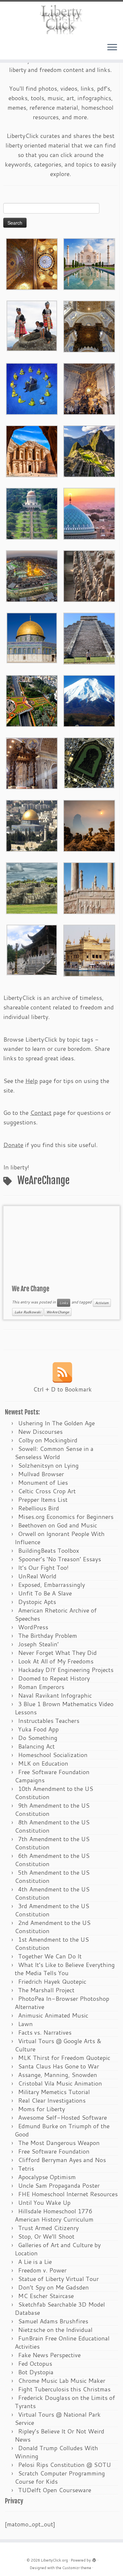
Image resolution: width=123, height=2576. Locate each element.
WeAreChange (58, 1312)
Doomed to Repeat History (54, 1678)
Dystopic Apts (37, 1602)
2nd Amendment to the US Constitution (53, 1927)
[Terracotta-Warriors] (89, 575)
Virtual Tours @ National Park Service (58, 2418)
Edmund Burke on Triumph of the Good (62, 2130)
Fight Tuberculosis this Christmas (64, 2389)
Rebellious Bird (39, 1508)
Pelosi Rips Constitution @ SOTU (64, 2465)
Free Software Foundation (54, 2151)
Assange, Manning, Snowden (58, 2075)
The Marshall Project (46, 1990)
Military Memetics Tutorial (54, 2092)
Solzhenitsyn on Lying (48, 1465)
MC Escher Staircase (46, 2296)
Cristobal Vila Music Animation (60, 2083)
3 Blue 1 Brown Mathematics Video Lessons (64, 1708)
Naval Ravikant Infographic (55, 1695)
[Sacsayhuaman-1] (32, 887)
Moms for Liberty (41, 2109)
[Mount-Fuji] (89, 700)
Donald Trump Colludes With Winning (56, 2452)
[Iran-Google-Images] (89, 513)
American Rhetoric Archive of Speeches (56, 1614)
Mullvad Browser (41, 1474)
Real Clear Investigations (52, 2100)
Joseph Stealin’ (38, 1644)
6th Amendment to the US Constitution (52, 1860)
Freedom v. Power (42, 2270)
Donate (13, 1145)
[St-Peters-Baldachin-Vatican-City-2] (89, 326)
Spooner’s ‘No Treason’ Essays (60, 1559)
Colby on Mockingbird (48, 1440)
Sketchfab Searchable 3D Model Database (60, 2308)
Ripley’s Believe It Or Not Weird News (60, 2435)
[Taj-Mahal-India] (89, 263)
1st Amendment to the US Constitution (52, 1943)
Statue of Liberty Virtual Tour (58, 2279)
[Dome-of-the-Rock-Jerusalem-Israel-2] (32, 637)
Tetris (26, 2168)
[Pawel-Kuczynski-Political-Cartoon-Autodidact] (32, 388)
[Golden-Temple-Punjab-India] (89, 950)
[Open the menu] (112, 48)
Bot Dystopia (36, 2372)
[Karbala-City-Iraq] (32, 575)
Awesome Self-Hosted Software (62, 2117)
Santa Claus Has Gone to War (59, 2066)
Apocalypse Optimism (47, 2177)
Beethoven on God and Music (58, 1525)
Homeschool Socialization (53, 1755)
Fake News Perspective (49, 2355)
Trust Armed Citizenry (48, 2228)
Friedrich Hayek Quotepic (52, 1981)
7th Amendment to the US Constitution (52, 1843)
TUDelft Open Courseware (55, 2490)
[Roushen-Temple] (32, 949)
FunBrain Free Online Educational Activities (62, 2342)
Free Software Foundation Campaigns (52, 1776)
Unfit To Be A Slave (45, 1593)
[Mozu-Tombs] (89, 762)
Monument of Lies (43, 1482)
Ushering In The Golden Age (56, 1423)
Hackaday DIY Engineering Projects (66, 1670)
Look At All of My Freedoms (56, 1661)
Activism (102, 1303)
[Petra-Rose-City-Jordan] (32, 450)
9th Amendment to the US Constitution (52, 1809)
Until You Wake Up (44, 2203)
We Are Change (31, 1289)
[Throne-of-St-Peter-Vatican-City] (89, 388)
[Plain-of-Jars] (32, 325)
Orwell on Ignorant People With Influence (60, 1538)
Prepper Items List (43, 1500)
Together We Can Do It (50, 1956)
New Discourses (40, 1432)
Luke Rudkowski (28, 1312)
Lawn (25, 2024)
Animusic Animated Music (53, 2015)
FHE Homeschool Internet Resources (68, 2194)
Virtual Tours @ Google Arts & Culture (58, 2045)
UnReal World (37, 1576)
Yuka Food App (38, 1729)
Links (64, 1303)
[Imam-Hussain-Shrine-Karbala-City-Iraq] (32, 263)
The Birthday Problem (48, 1636)
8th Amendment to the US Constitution (52, 1826)
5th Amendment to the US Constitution (52, 1876)
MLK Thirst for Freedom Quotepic (64, 2058)
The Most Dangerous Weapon (59, 2143)
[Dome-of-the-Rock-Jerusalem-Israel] (32, 825)
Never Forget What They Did (57, 1653)
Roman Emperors (41, 1687)
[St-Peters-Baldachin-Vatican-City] (32, 762)
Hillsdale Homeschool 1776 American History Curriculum (54, 2215)
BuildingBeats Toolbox (49, 1550)
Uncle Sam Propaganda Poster (59, 2185)
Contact (41, 1113)
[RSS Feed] (62, 1372)
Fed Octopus (35, 2363)
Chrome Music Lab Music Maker (62, 2381)
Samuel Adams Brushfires (53, 2321)
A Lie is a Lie (35, 2262)
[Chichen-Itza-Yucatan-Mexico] (89, 638)
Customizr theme (77, 2568)
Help (31, 1081)
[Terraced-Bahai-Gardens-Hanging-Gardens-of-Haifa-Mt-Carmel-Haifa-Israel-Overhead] (32, 700)
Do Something (38, 1738)
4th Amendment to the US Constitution (52, 1893)
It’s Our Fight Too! (43, 1568)
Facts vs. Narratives (45, 2032)
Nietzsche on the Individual (55, 2330)
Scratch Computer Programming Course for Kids (60, 2477)
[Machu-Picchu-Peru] (89, 450)
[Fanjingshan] (89, 825)
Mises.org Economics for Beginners (66, 1517)
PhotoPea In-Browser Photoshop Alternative (62, 2003)
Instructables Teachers (49, 1721)
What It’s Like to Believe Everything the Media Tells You (65, 1969)
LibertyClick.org (54, 2560)
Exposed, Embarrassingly (51, 1585)
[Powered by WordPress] (94, 2559)
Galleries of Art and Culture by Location (58, 2249)
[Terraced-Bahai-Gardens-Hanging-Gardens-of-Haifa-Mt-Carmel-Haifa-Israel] (32, 513)
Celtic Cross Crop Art (47, 1491)
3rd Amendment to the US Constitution (52, 1910)
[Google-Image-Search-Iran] (89, 887)
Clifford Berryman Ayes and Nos (62, 2160)
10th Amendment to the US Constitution (54, 1793)
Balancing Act (36, 1746)
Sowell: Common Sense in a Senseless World (54, 1453)
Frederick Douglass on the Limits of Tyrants (65, 2402)
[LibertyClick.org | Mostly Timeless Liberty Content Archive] (61, 20)
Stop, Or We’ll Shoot (46, 2236)
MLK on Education (43, 1763)
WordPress (33, 1627)
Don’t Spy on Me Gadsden (53, 2287)
